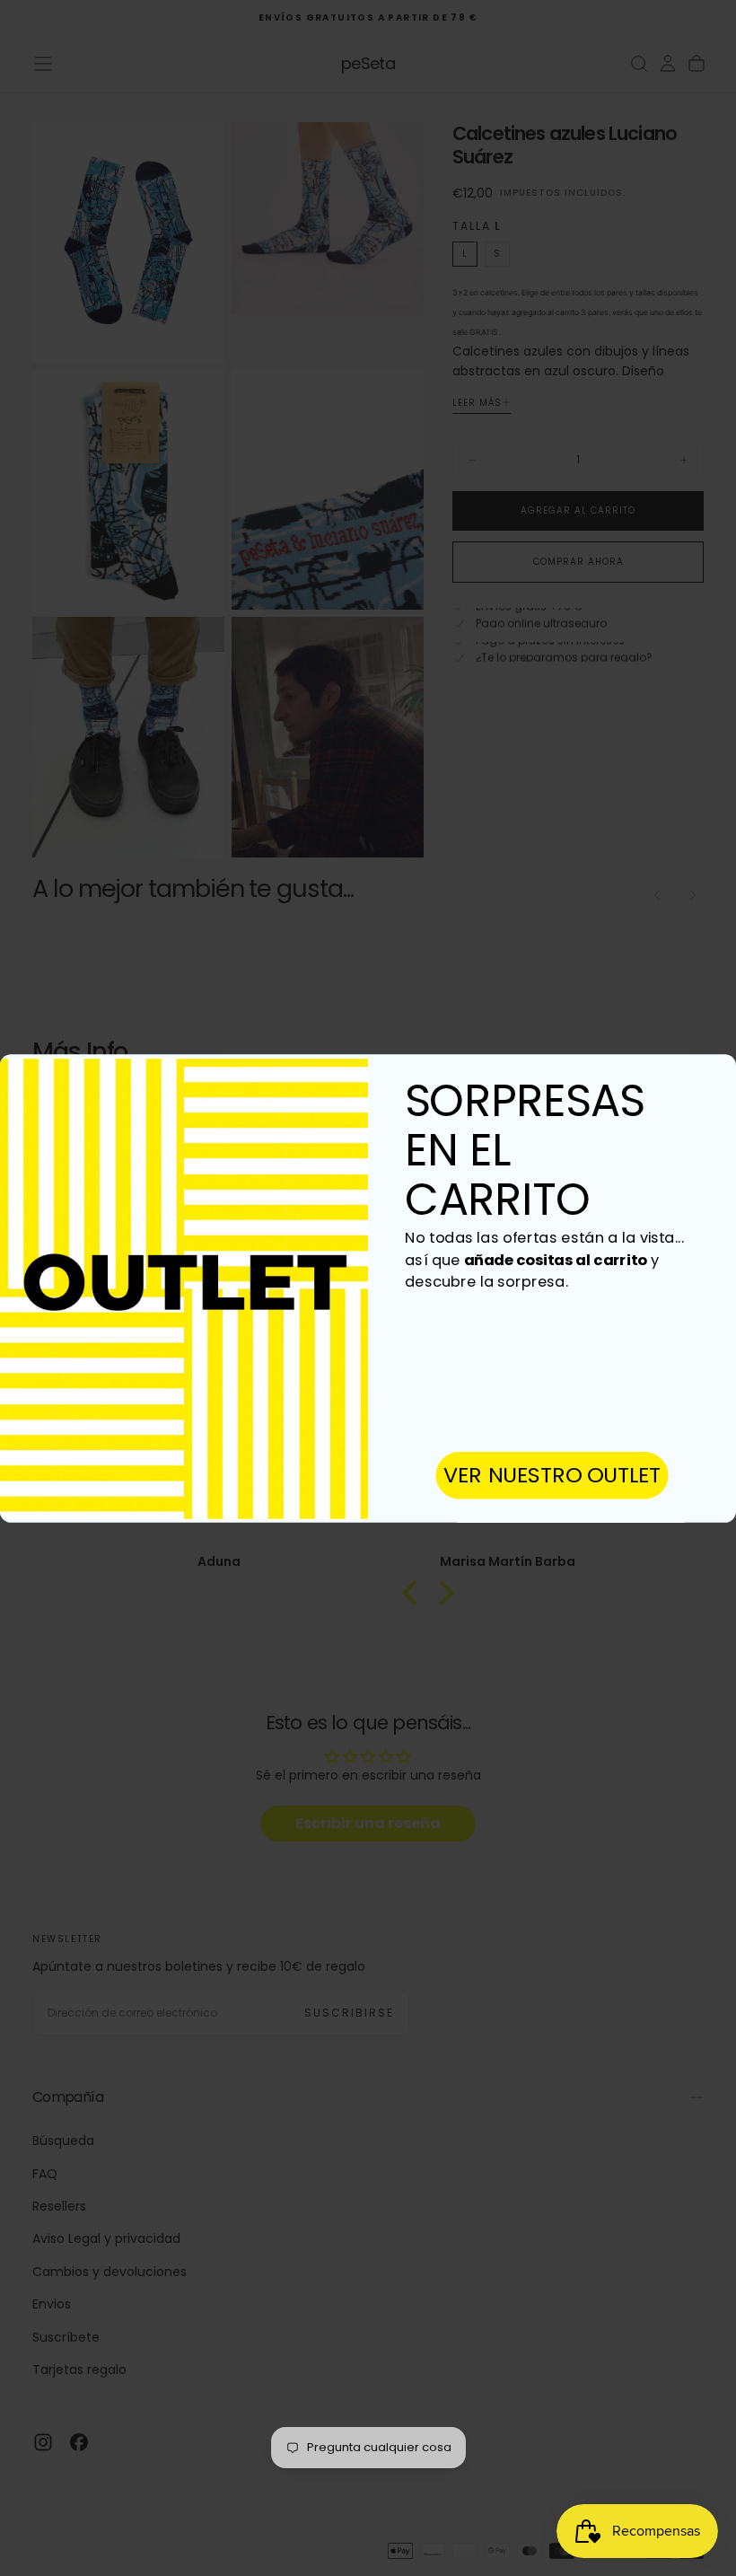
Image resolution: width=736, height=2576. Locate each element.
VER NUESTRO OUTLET (552, 1475)
